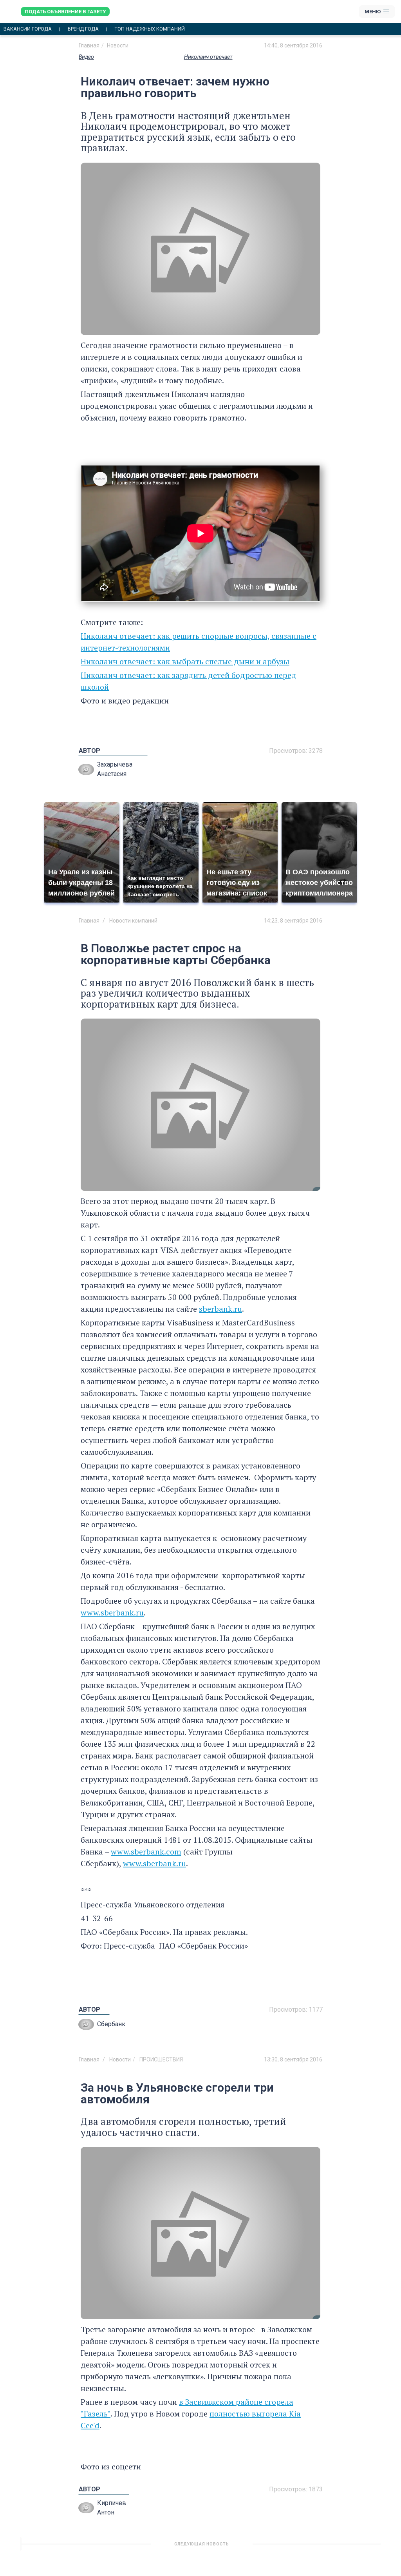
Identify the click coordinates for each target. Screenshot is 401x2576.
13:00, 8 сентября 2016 (293, 2547)
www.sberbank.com (146, 1852)
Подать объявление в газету (65, 12)
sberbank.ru (220, 1309)
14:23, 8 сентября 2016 (293, 921)
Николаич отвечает (208, 57)
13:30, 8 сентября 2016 (293, 2059)
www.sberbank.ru (112, 1612)
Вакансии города (28, 29)
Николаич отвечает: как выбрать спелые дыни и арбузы (185, 661)
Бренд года (83, 29)
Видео (86, 57)
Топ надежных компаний (150, 29)
